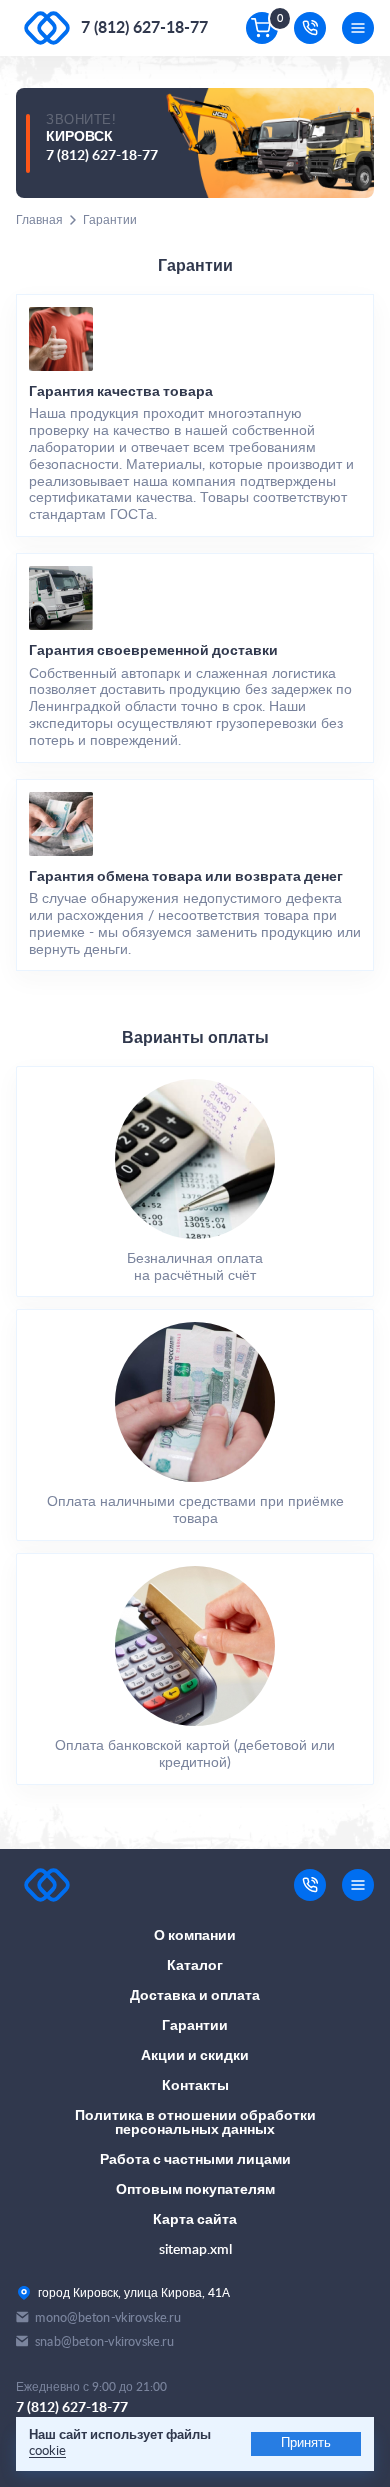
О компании (195, 1936)
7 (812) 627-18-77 (144, 28)
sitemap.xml (195, 2250)
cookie (47, 2451)
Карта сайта (195, 2220)
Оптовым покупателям (195, 2190)
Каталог (195, 1966)
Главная (39, 220)
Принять (306, 2443)
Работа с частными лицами (195, 2160)
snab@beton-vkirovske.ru (104, 2341)
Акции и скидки (195, 2056)
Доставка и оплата (195, 1996)
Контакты (195, 2086)
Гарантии (195, 2026)
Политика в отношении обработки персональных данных (195, 2123)
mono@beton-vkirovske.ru (108, 2317)
